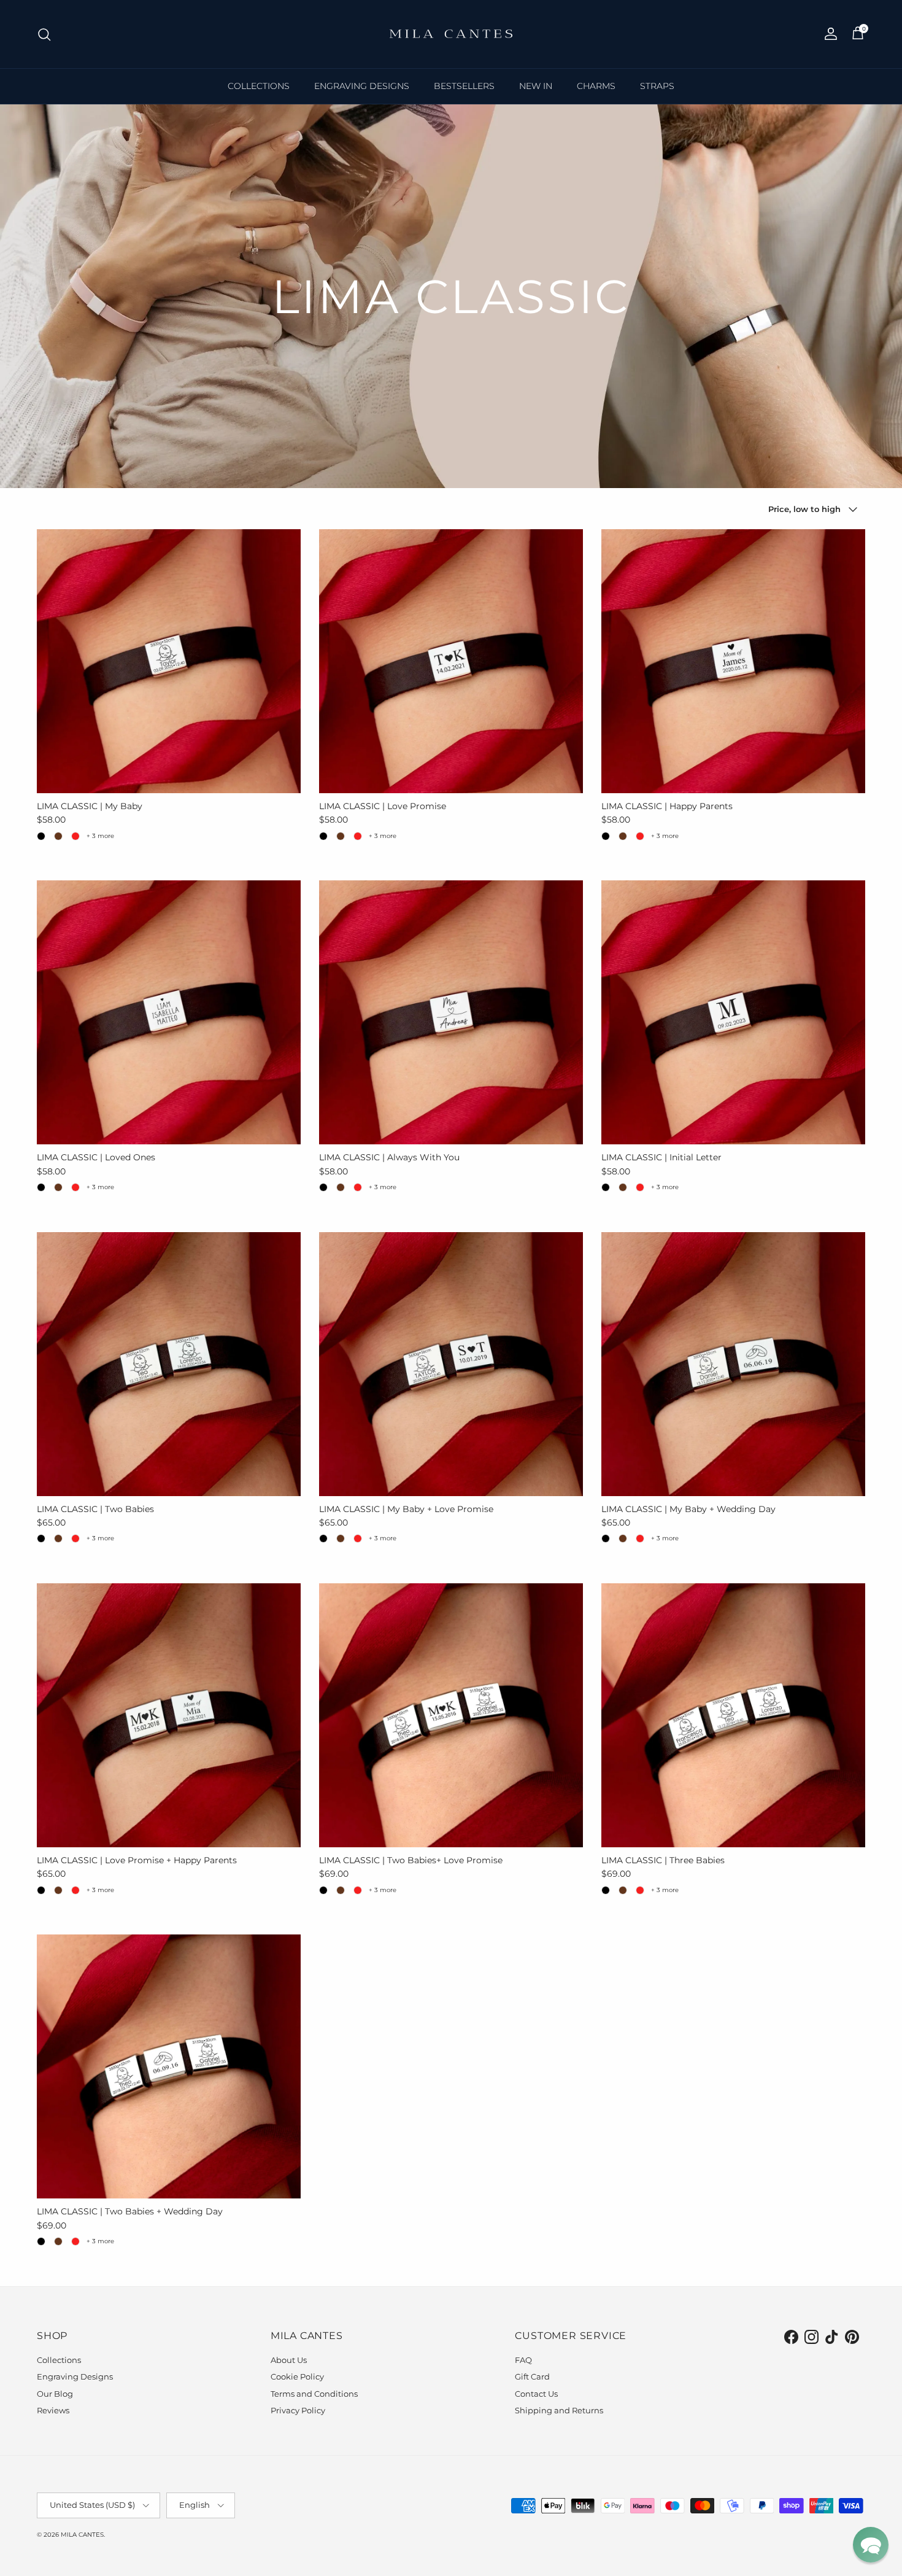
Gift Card (532, 2376)
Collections (59, 2360)
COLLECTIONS (259, 86)
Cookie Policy (297, 2376)
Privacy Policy (298, 2410)
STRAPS (657, 86)
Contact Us (536, 2394)
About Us (289, 2360)
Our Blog (55, 2394)
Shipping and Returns (559, 2410)
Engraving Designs (75, 2376)
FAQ (523, 2360)
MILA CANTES (82, 2535)
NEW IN (536, 86)
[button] (871, 2545)
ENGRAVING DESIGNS (362, 86)
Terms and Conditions (314, 2394)
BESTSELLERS (464, 86)
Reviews (53, 2410)
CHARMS (596, 86)
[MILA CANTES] (451, 34)
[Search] (44, 34)
